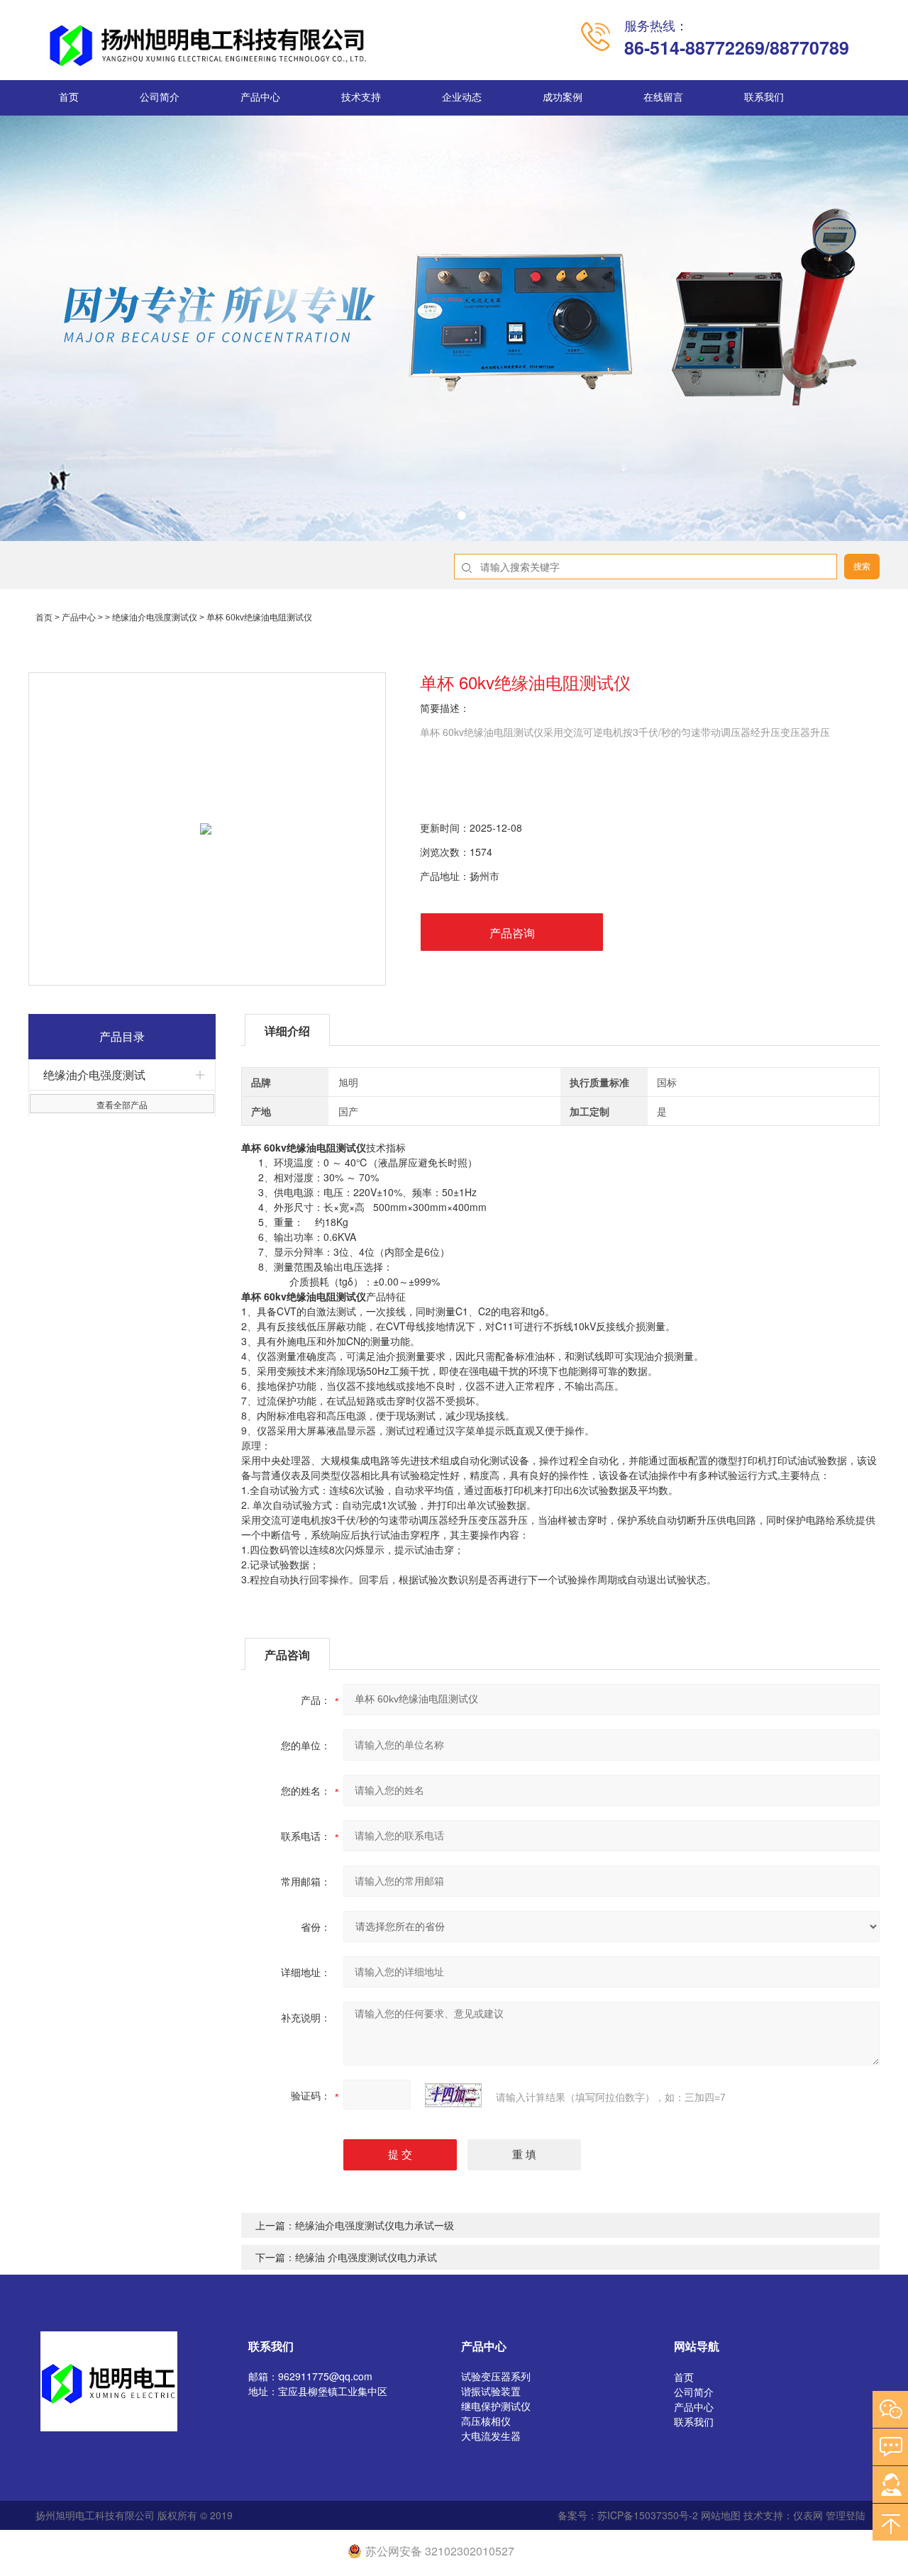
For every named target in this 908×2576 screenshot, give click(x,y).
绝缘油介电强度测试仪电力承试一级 (375, 2225)
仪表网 (808, 2515)
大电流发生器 (491, 2436)
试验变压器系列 (496, 2376)
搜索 (862, 567)
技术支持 (361, 97)
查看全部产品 (122, 1104)
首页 (69, 97)
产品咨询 (512, 933)
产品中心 (260, 97)
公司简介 (160, 97)
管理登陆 (846, 2515)
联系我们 (764, 97)
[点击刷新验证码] (453, 2095)
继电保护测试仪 (496, 2406)
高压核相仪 (486, 2421)
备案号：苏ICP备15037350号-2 (628, 2515)
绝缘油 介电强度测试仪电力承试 (366, 2257)
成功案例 (563, 97)
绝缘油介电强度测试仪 (155, 618)
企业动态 (462, 97)
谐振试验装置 (491, 2391)
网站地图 (721, 2515)
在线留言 (663, 97)
